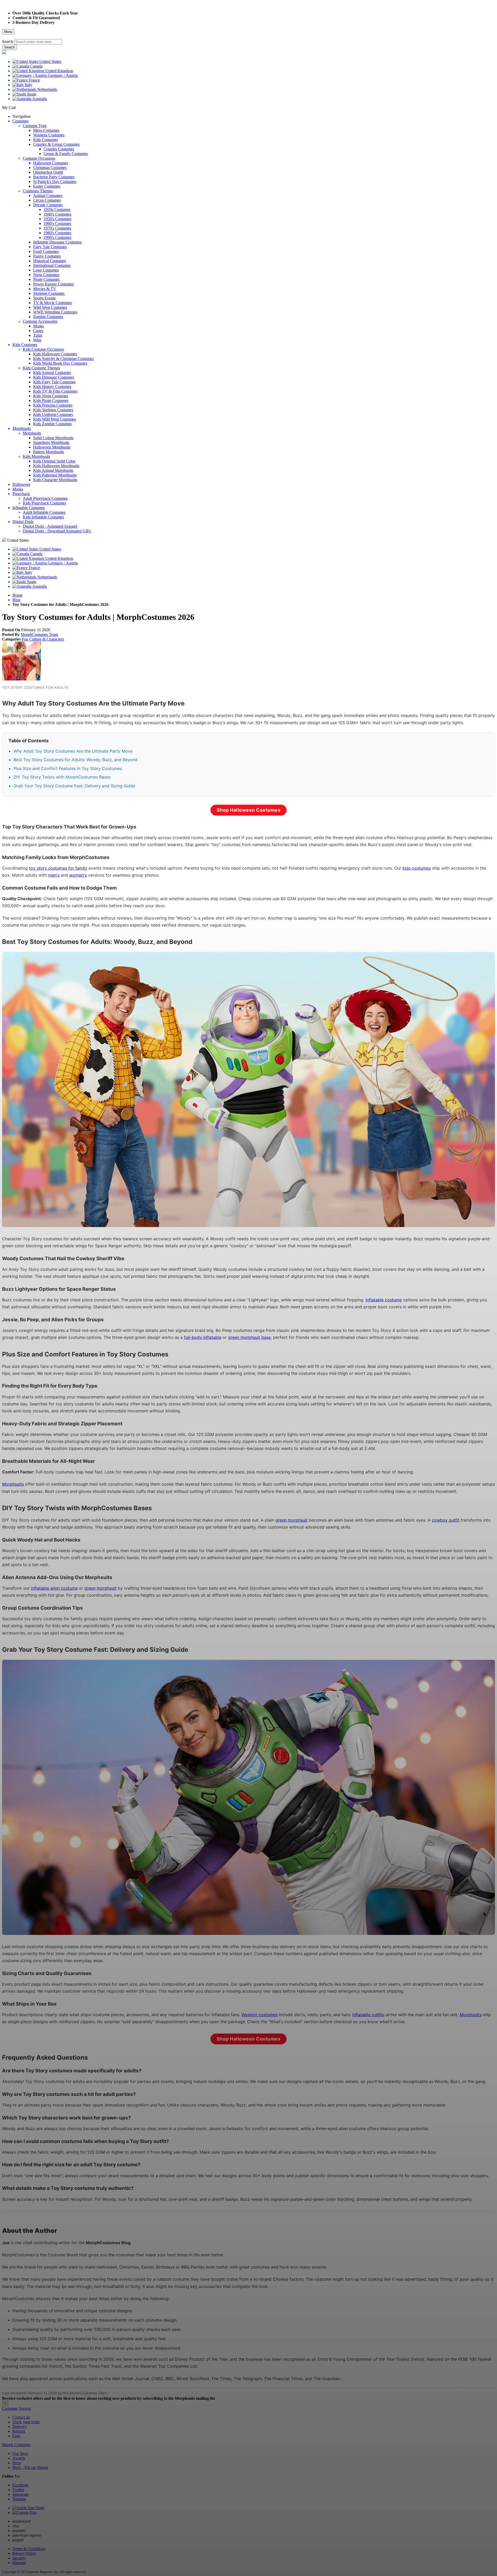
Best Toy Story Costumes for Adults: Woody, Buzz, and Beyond (75, 760)
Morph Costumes (16, 2445)
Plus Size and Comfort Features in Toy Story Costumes (68, 768)
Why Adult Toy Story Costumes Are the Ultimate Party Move (73, 751)
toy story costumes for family (58, 868)
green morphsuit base (249, 1337)
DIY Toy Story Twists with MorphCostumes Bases (62, 777)
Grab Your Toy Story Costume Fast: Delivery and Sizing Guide (74, 786)
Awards (19, 2458)
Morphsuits (13, 1484)
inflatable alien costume (54, 1588)
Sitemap (19, 2563)
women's (78, 875)
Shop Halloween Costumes (249, 810)
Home (17, 595)
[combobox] (38, 42)
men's (54, 875)
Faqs (16, 2436)
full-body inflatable (203, 1337)
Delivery (20, 2427)
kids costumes (417, 868)
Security (19, 2558)
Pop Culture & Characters (43, 639)
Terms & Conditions (29, 2549)
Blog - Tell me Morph (30, 2467)
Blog (16, 600)
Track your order (26, 2422)
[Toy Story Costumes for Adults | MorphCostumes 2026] (21, 679)
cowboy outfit (446, 1520)
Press (17, 2463)
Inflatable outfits (368, 2015)
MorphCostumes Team (39, 634)
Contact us (21, 2417)
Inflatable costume (384, 1300)
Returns (19, 2431)
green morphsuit (291, 1520)
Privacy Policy (24, 2553)
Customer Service (17, 2408)
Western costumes (260, 2015)
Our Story (21, 2453)
